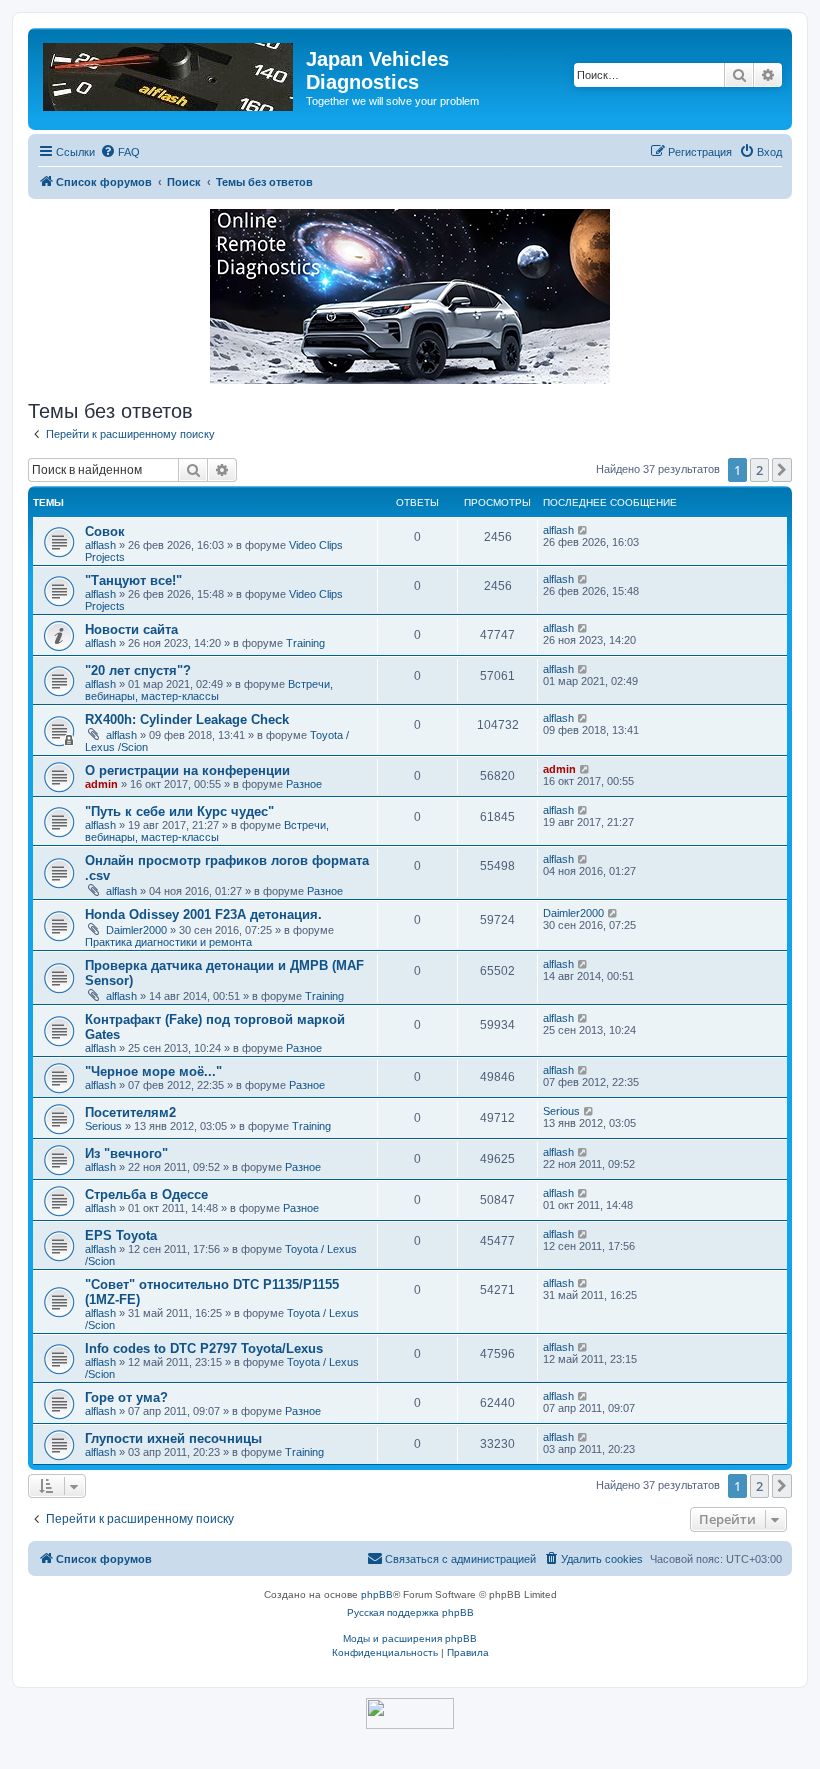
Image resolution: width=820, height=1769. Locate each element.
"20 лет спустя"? (138, 670)
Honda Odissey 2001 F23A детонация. (203, 914)
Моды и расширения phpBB (410, 1638)
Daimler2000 (136, 930)
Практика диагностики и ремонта (168, 942)
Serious (103, 1126)
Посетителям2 (130, 1112)
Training (305, 643)
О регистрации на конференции (187, 770)
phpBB (377, 1594)
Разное (304, 784)
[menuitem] (120, 152)
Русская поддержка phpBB (410, 1612)
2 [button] (759, 470)
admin (101, 784)
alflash (100, 545)
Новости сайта (131, 629)
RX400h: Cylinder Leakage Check (187, 719)
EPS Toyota (121, 1235)
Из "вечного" (126, 1153)
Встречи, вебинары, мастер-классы (209, 690)
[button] (782, 470)
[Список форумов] (169, 73)
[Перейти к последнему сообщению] (583, 530)
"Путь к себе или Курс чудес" (179, 811)
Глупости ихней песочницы (173, 1438)
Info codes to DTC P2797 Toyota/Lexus (204, 1348)
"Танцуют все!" (133, 580)
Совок (105, 531)
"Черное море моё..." (153, 1071)
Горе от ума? (126, 1397)
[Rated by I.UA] (410, 1713)
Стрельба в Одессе (146, 1194)
